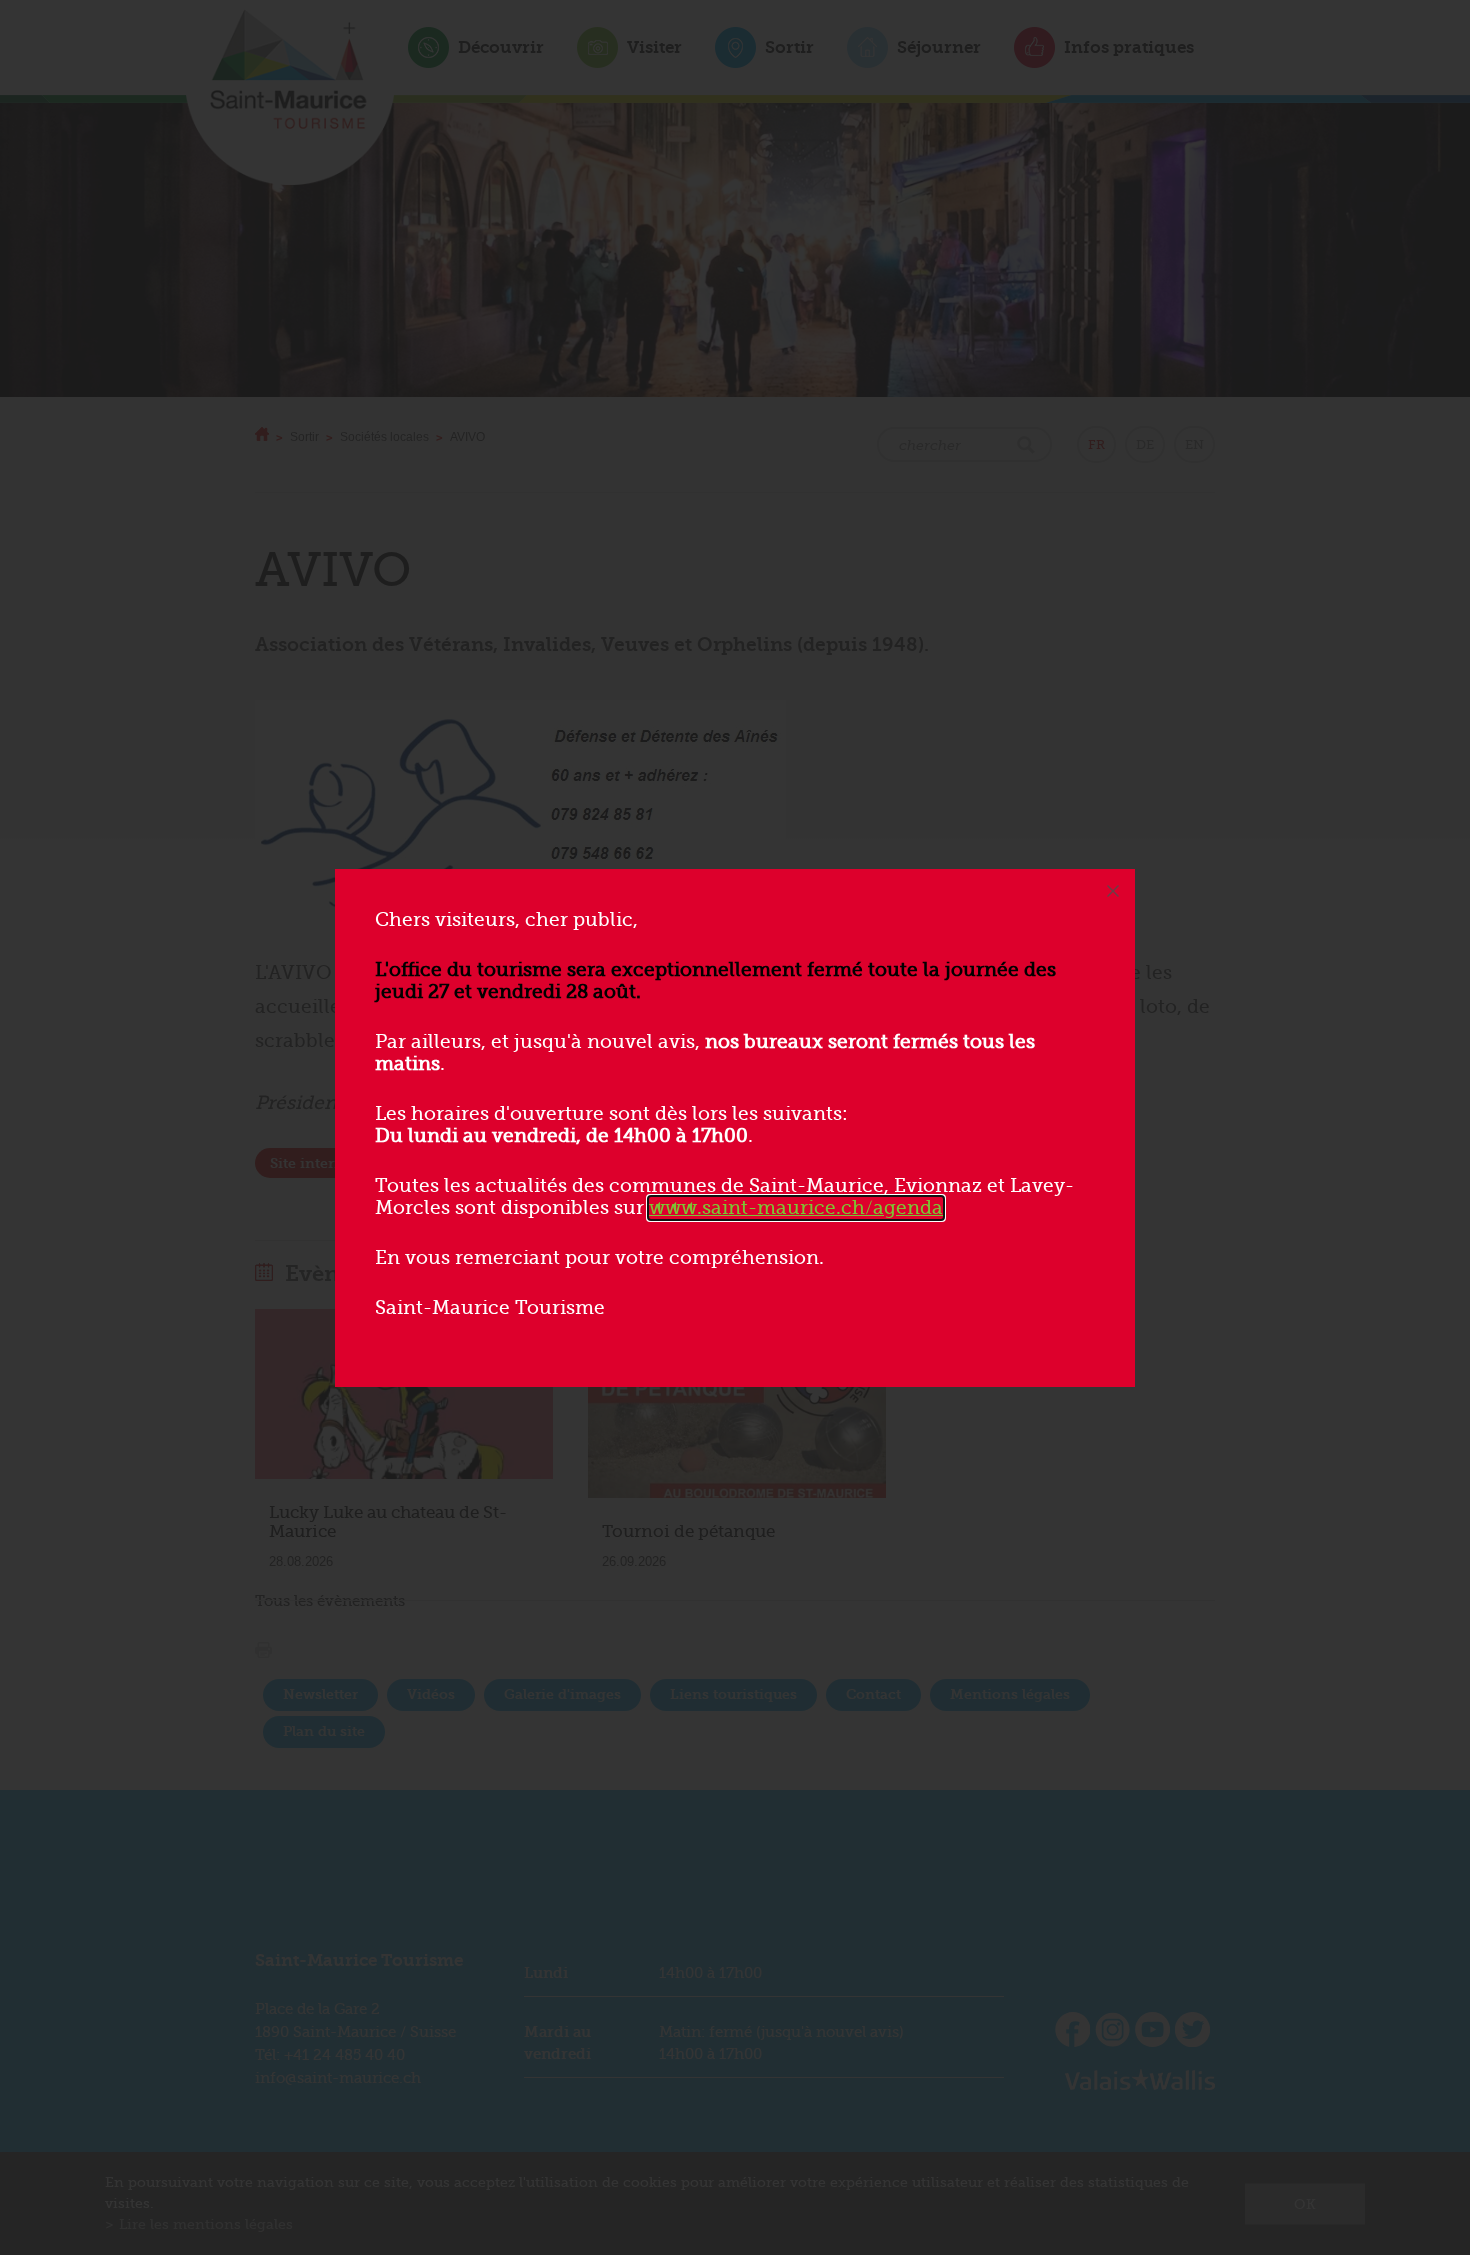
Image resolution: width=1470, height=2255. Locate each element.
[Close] (1113, 891)
